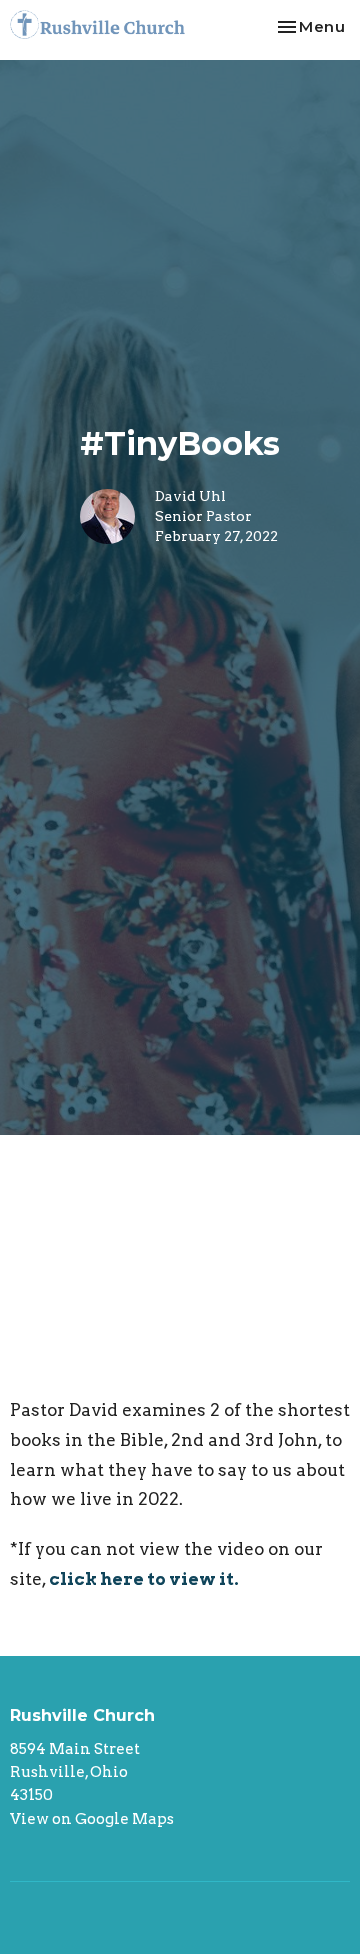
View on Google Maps (92, 1819)
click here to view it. (147, 1579)
